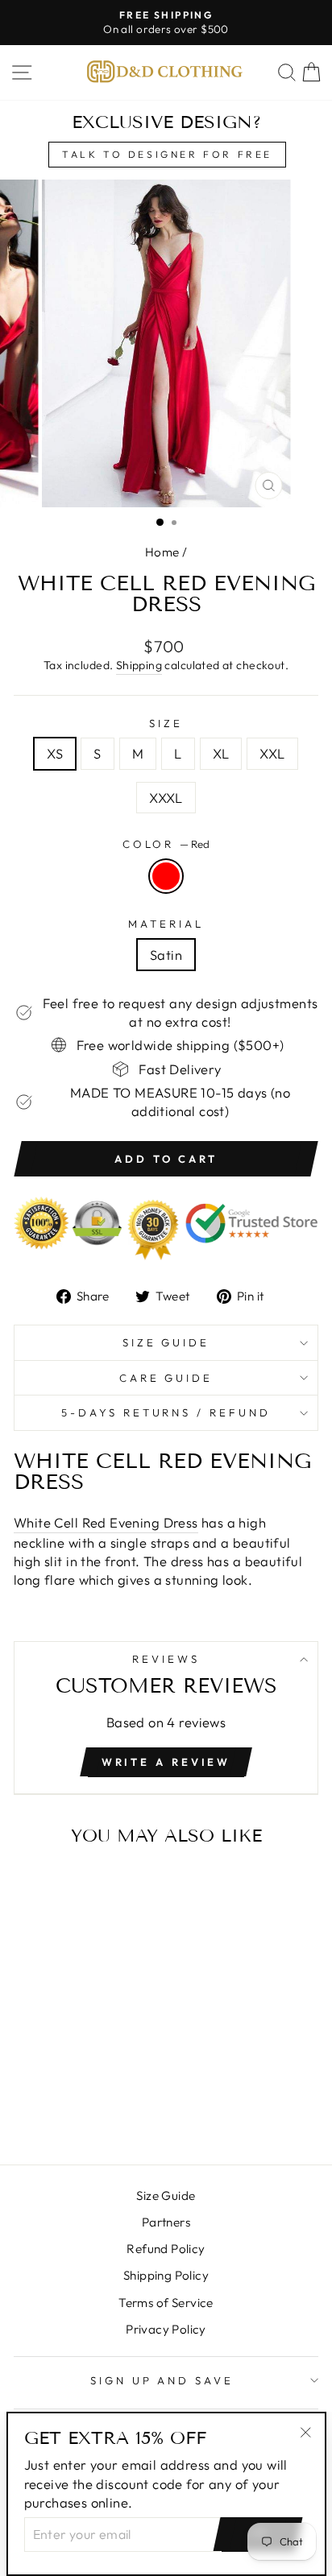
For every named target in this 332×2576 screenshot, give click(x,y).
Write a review (166, 1762)
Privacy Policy (166, 2329)
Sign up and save (162, 2380)
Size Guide (166, 1342)
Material (166, 924)
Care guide (166, 1378)
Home (162, 552)
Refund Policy (166, 2249)
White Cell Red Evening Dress (106, 1522)
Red (166, 876)
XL (221, 753)
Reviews (166, 1659)
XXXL (166, 798)
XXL (272, 753)
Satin (166, 955)
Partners (166, 2222)
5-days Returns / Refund (166, 1412)
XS (55, 753)
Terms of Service (166, 2303)
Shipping (139, 665)
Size (166, 723)
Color (166, 844)
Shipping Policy (166, 2275)
